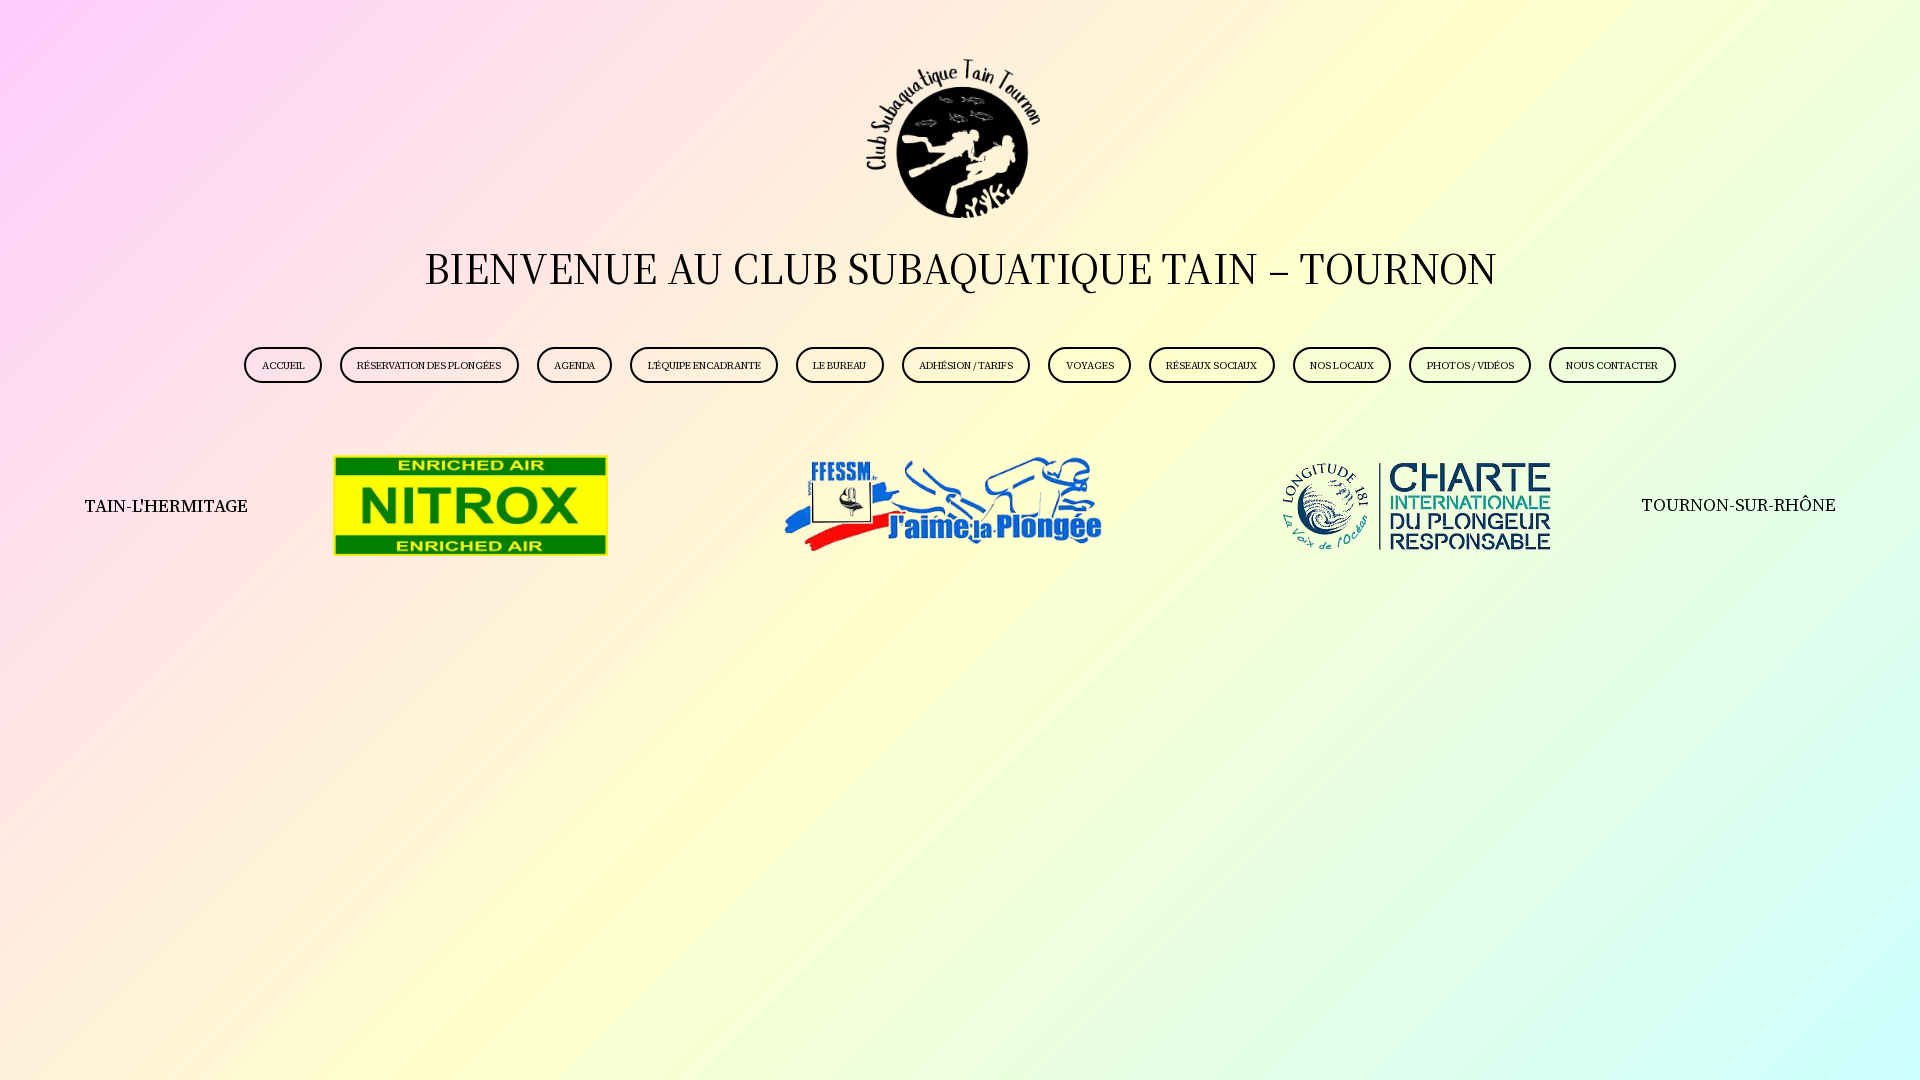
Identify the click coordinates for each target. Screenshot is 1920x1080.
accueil (283, 365)
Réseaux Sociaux (1211, 365)
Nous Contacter (1612, 365)
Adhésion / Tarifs (966, 365)
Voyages (1090, 365)
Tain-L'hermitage (166, 505)
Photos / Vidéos (1470, 365)
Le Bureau (839, 365)
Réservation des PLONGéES (429, 365)
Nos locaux (1342, 365)
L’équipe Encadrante (704, 365)
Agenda (574, 365)
